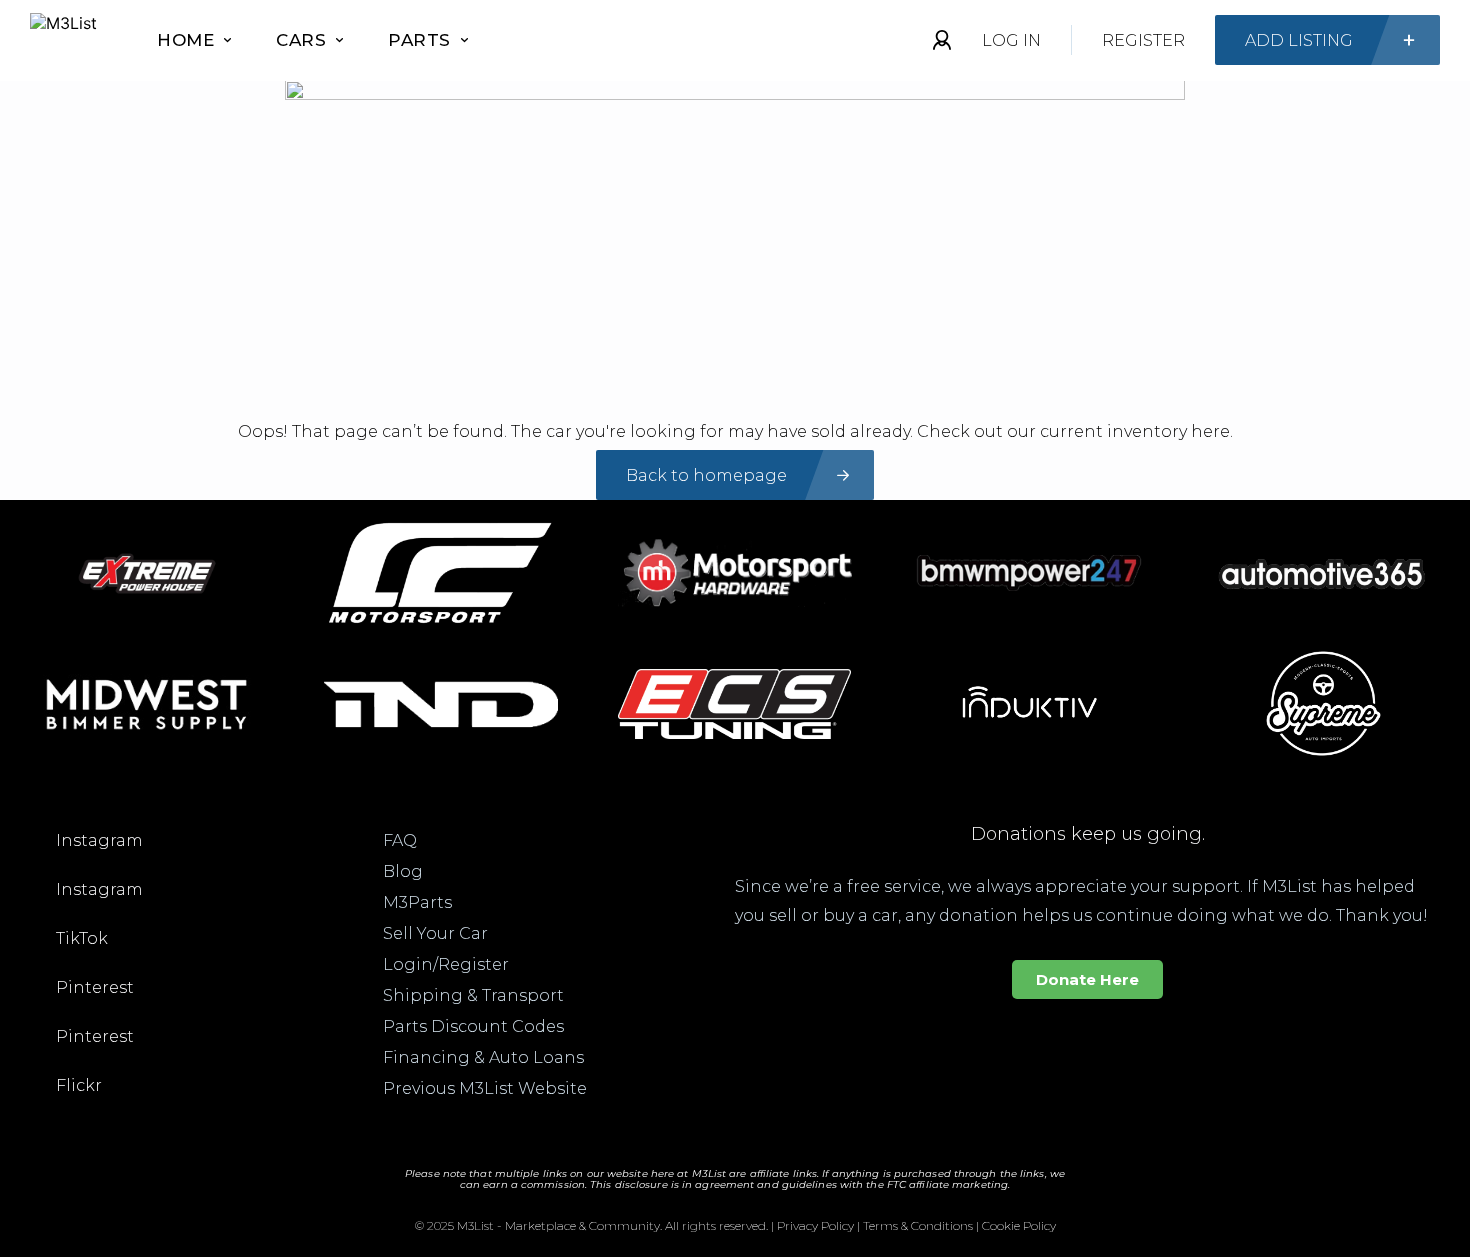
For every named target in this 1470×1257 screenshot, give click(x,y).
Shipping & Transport (473, 995)
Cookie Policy (1019, 1225)
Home (185, 40)
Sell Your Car (435, 933)
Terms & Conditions (918, 1225)
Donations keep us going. (1088, 834)
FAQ (400, 840)
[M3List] (63, 40)
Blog (403, 871)
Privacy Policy (815, 1225)
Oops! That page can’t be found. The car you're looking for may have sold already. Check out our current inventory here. (735, 431)
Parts (419, 40)
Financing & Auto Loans (483, 1057)
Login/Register (446, 964)
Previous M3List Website (485, 1088)
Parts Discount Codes (473, 1026)
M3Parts (417, 902)
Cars (301, 40)
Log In (1011, 40)
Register (1143, 40)
